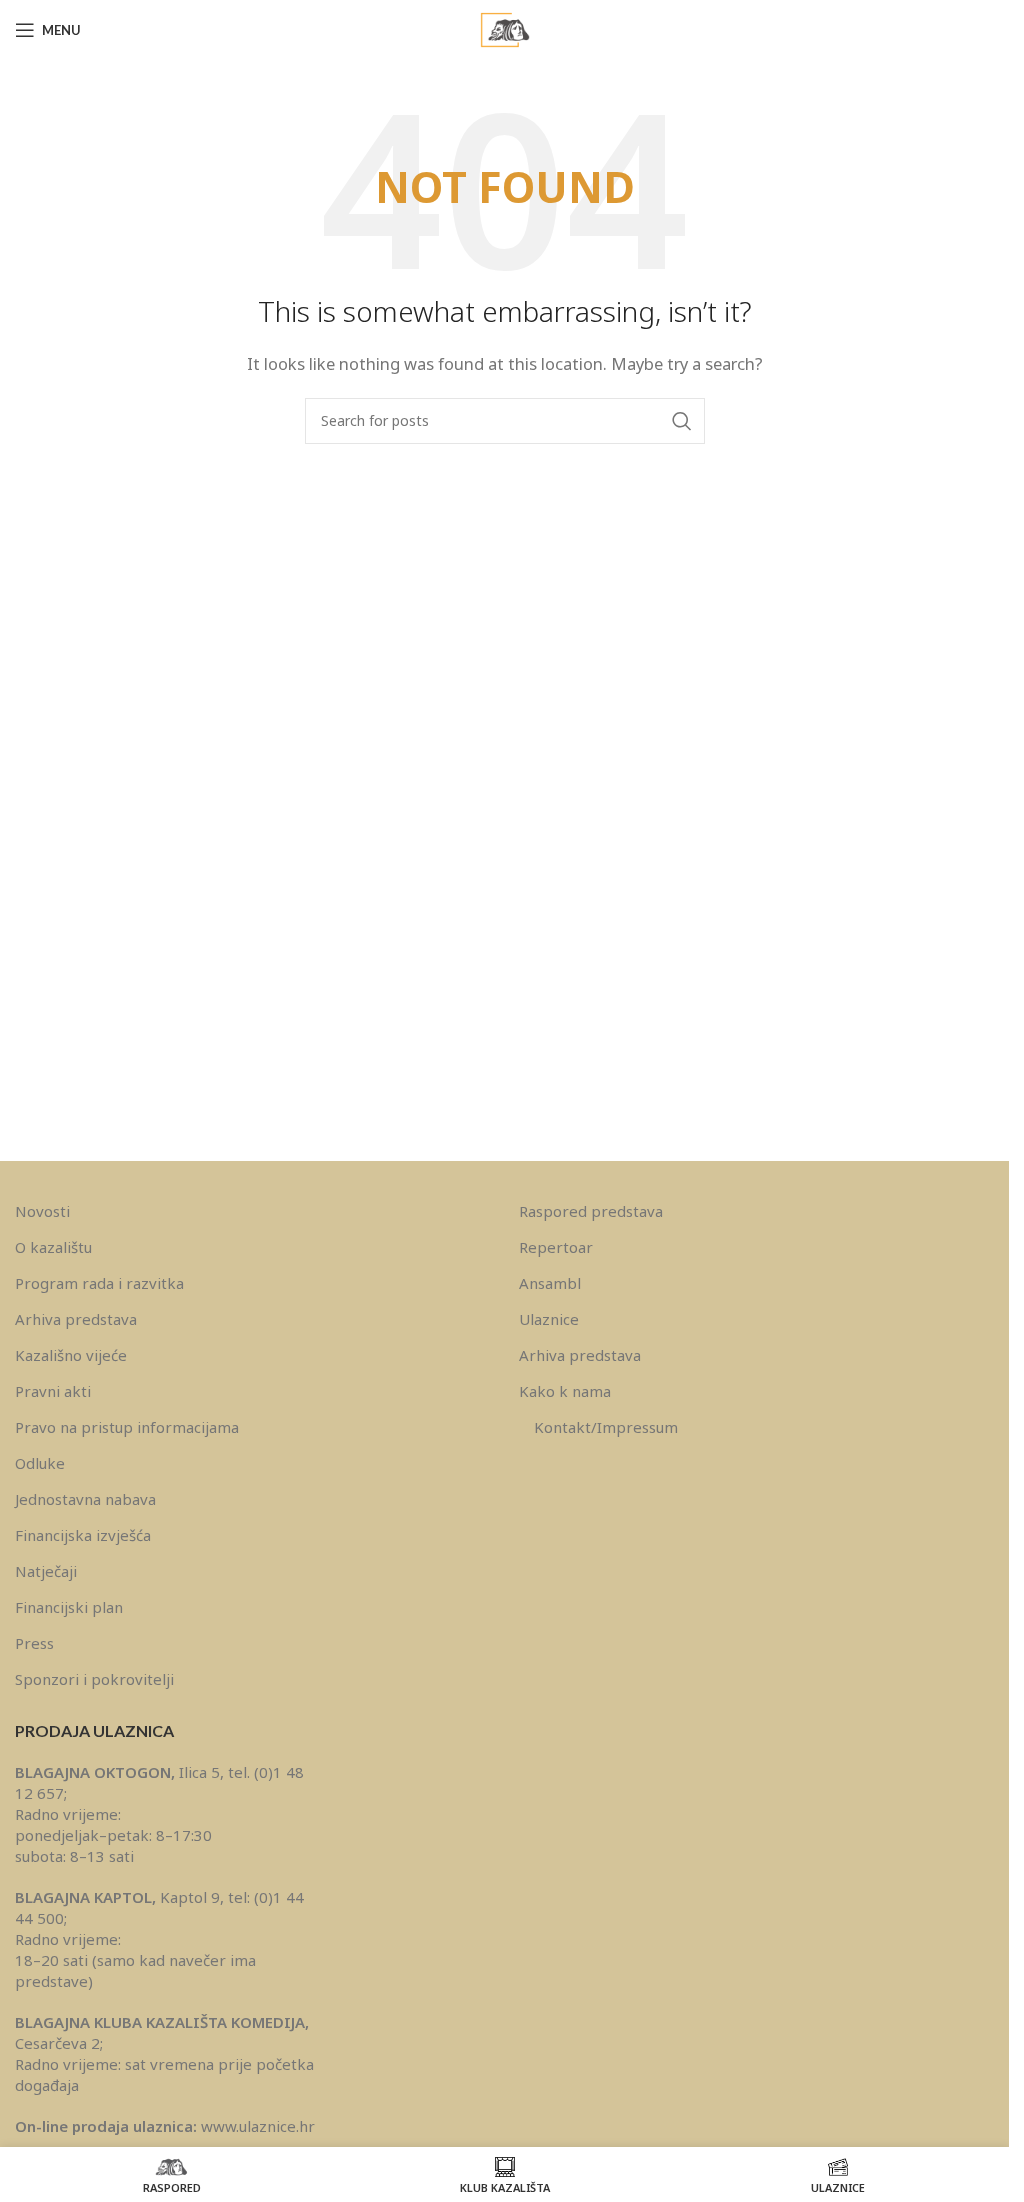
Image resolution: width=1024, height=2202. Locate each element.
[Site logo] (505, 28)
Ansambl (550, 1283)
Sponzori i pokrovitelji (94, 1679)
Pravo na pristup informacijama (127, 1427)
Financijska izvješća (83, 1535)
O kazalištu (53, 1247)
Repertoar (556, 1247)
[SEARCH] (682, 421)
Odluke (40, 1463)
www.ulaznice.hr (258, 2126)
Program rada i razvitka (99, 1283)
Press (34, 1643)
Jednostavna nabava (85, 1499)
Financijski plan (69, 1607)
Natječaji (46, 1571)
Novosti (42, 1211)
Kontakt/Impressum (606, 1427)
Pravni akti (53, 1391)
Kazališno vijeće (71, 1355)
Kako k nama (565, 1391)
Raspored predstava (591, 1211)
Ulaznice (549, 1319)
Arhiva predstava (76, 1319)
